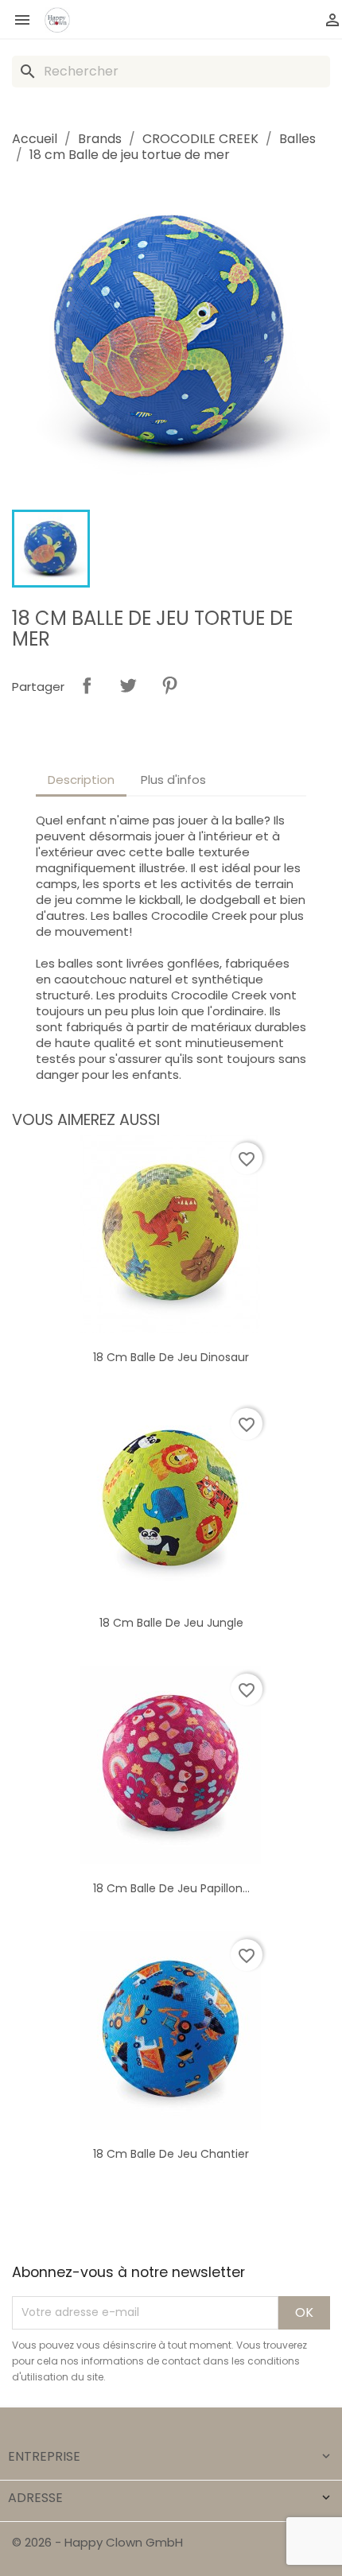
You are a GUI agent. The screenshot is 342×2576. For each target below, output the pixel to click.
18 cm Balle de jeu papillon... (171, 1888)
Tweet (128, 685)
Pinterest (169, 685)
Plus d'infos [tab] (173, 780)
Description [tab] (81, 780)
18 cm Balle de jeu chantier (171, 2154)
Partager (87, 685)
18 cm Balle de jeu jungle (171, 1623)
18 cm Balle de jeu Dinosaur (171, 1357)
